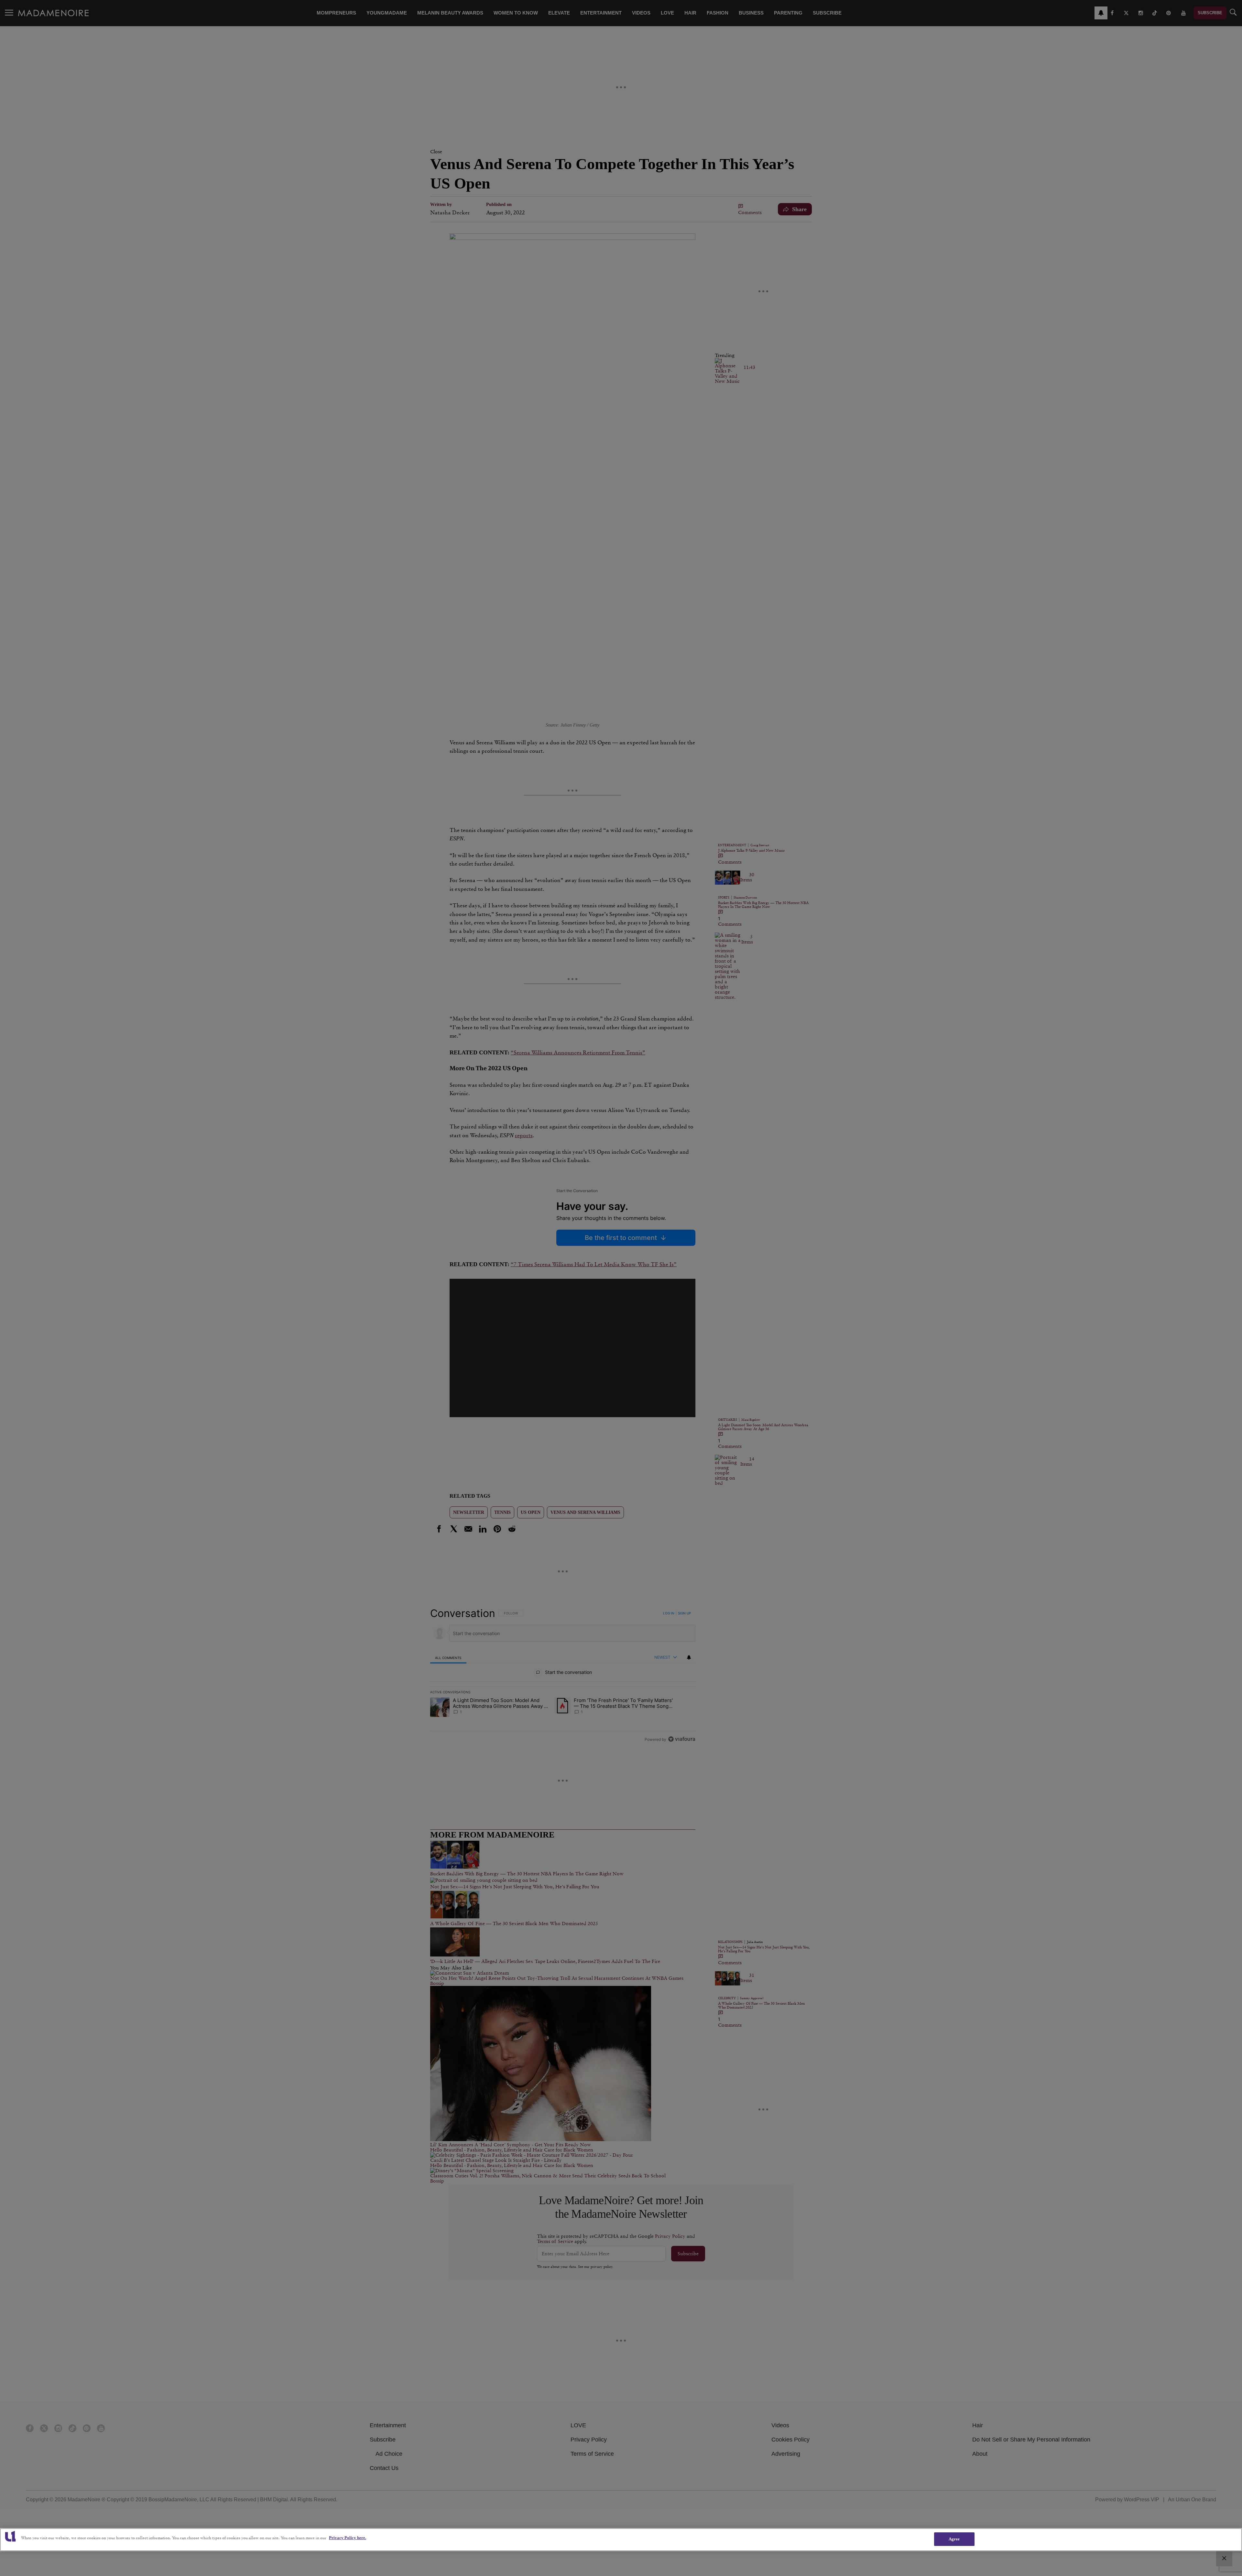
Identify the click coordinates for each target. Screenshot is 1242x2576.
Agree (954, 2539)
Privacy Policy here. (348, 2538)
